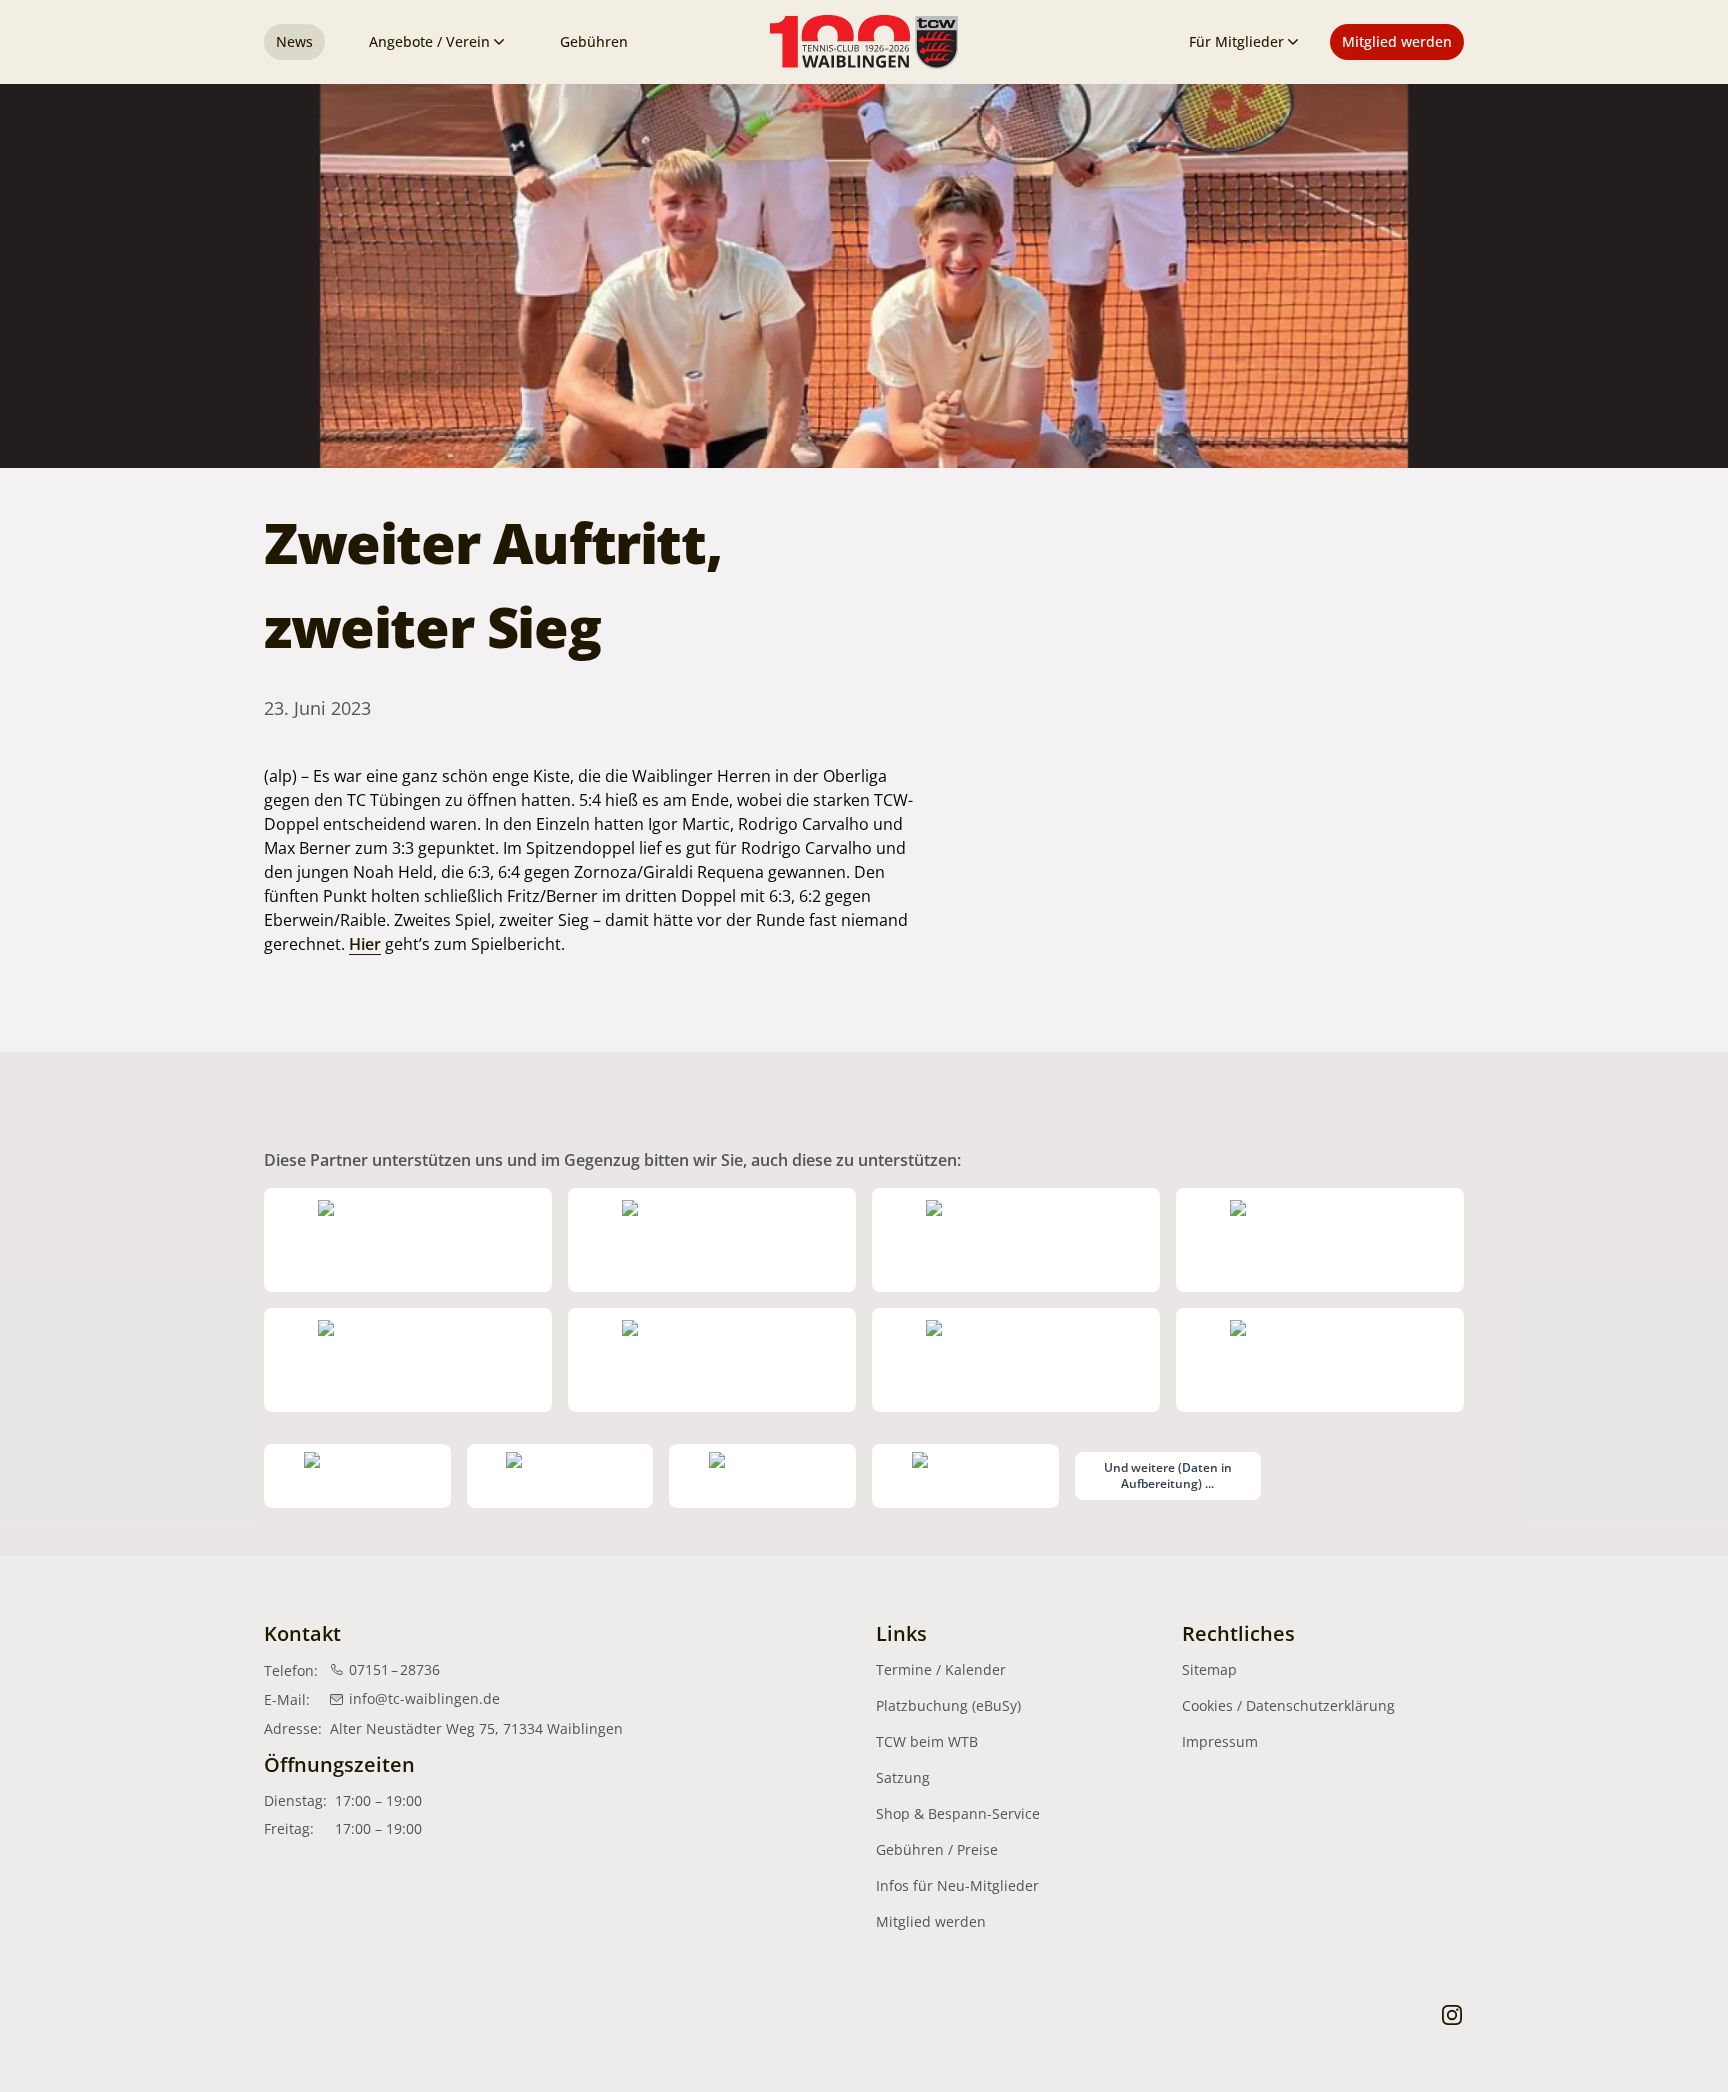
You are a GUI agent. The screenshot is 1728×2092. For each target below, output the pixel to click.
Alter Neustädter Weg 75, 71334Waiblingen (476, 1728)
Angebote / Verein (429, 41)
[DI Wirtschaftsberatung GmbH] (408, 1360)
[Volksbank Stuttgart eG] (1016, 1360)
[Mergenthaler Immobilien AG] (408, 1240)
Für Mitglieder (1236, 41)
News (294, 41)
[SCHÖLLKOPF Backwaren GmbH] (357, 1476)
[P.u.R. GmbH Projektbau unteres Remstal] (762, 1476)
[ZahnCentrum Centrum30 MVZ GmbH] (712, 1360)
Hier (365, 944)
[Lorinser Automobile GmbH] (1016, 1240)
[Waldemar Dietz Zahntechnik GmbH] (965, 1476)
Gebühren (594, 41)
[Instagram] (1452, 2014)
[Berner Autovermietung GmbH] (1320, 1240)
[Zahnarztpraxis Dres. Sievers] (1320, 1360)
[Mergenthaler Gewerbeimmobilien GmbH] (712, 1240)
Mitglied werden (1397, 41)
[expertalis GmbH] (560, 1476)
